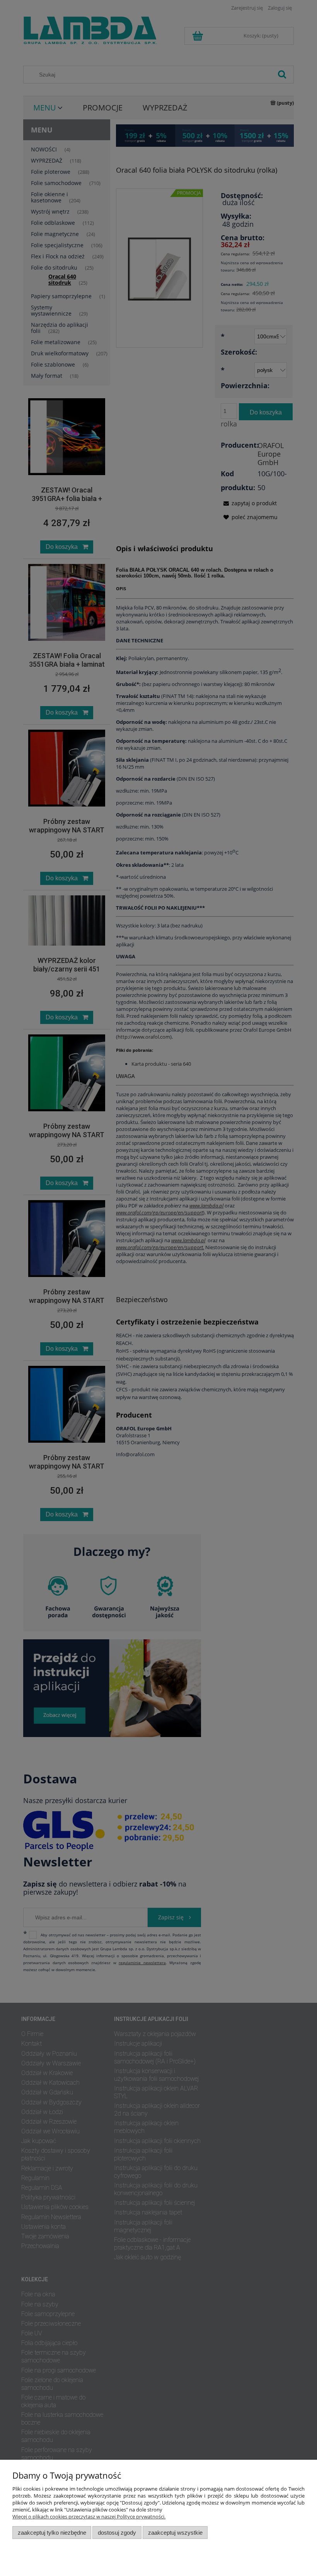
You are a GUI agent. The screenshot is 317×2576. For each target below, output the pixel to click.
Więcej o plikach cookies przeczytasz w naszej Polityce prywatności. (89, 2517)
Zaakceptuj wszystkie (175, 2533)
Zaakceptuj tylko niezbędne (52, 2533)
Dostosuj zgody (117, 2533)
